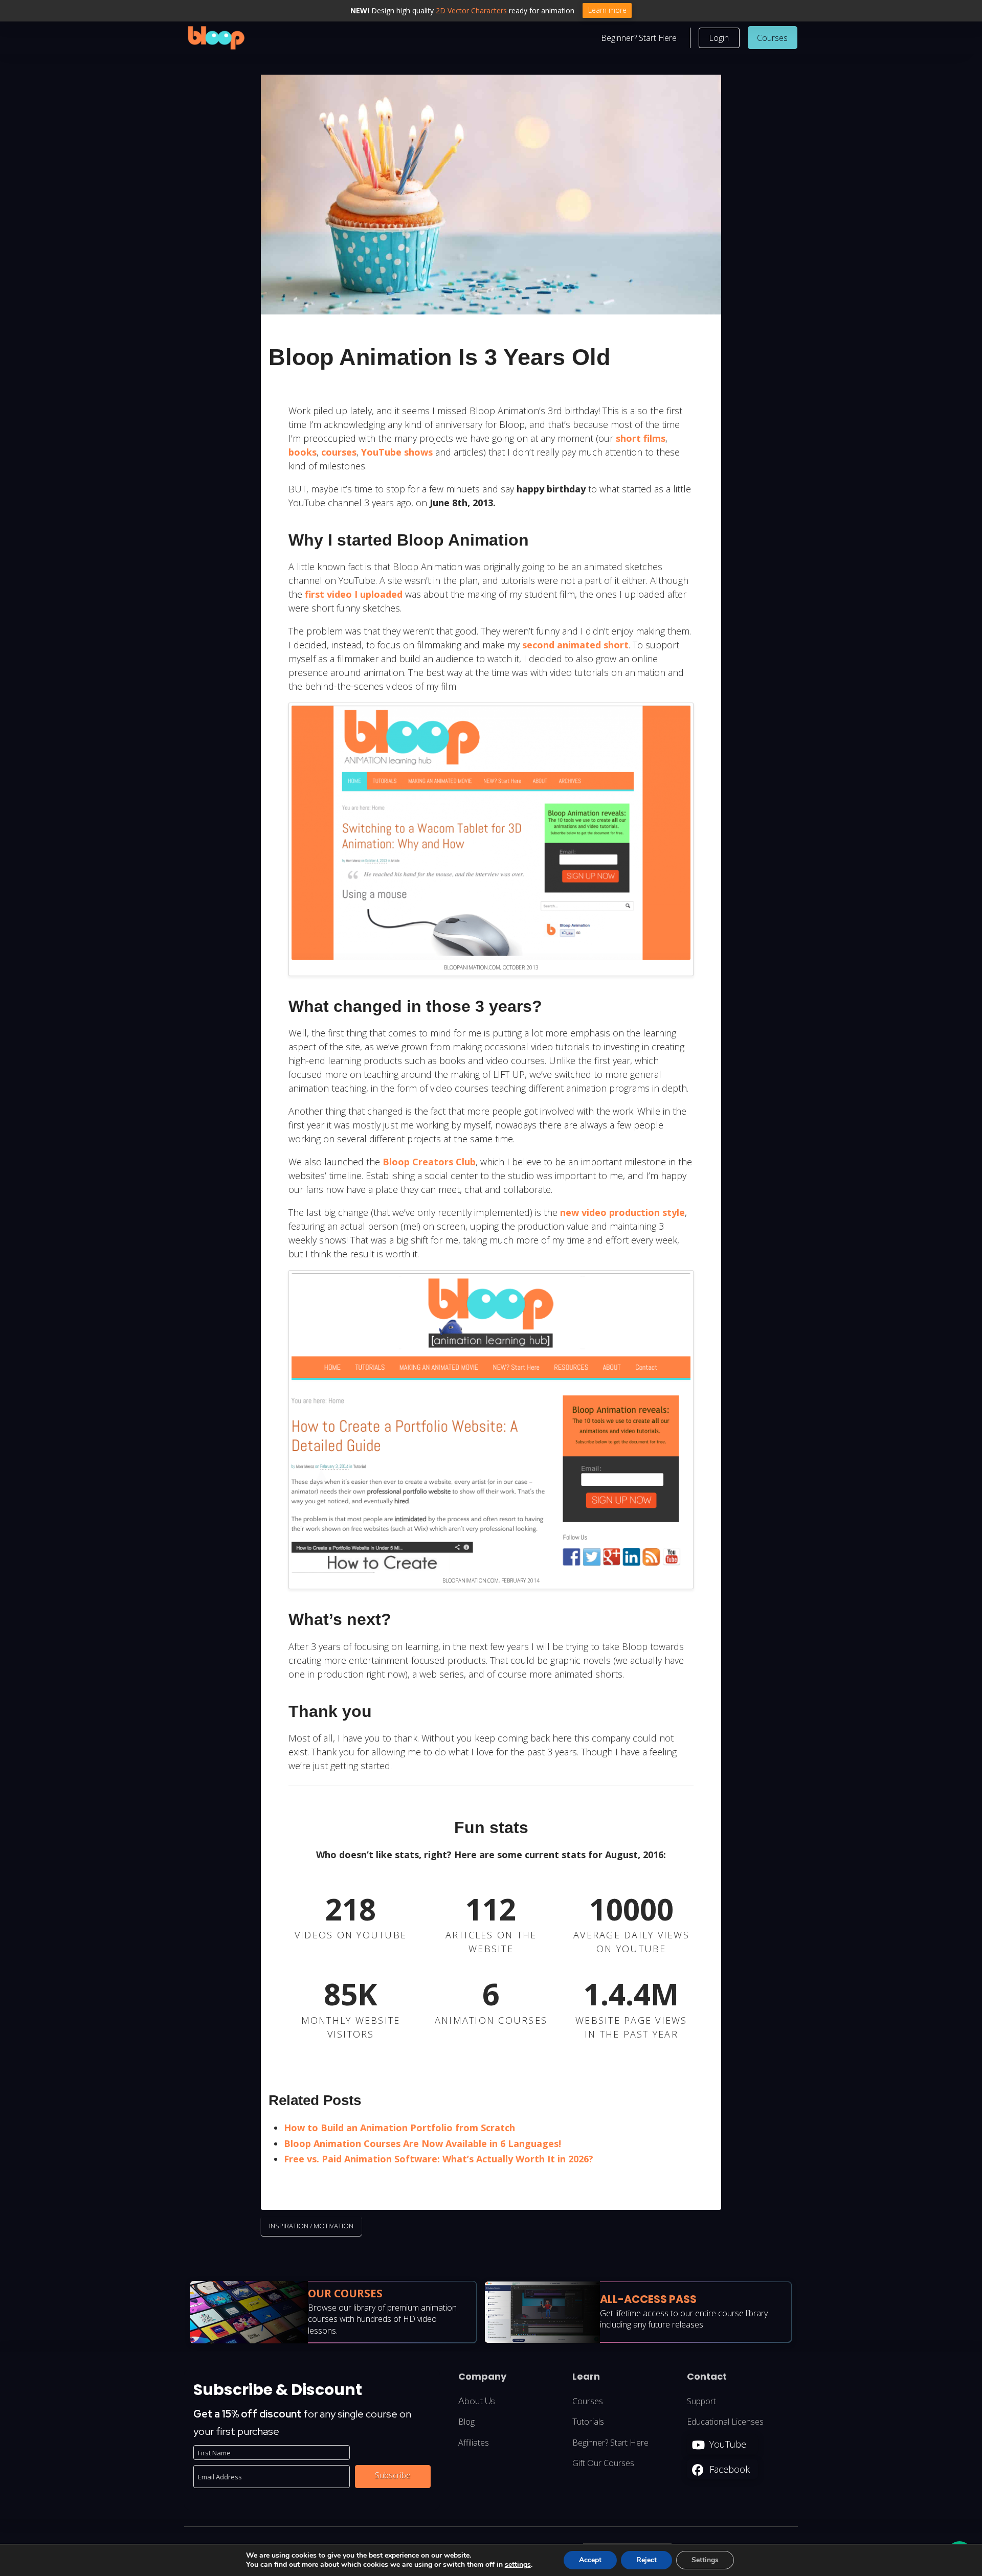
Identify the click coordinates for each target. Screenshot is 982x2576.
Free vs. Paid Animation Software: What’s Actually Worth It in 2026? (439, 2159)
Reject (646, 2560)
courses (339, 452)
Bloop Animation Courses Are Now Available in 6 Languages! (422, 2143)
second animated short (575, 645)
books (303, 452)
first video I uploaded (354, 594)
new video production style (622, 1212)
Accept (590, 2560)
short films (641, 438)
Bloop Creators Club (429, 1162)
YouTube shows (397, 452)
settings (518, 2565)
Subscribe (393, 2476)
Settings (705, 2560)
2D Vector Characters (471, 10)
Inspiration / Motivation (311, 2226)
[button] (719, 38)
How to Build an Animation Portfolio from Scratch (399, 2128)
